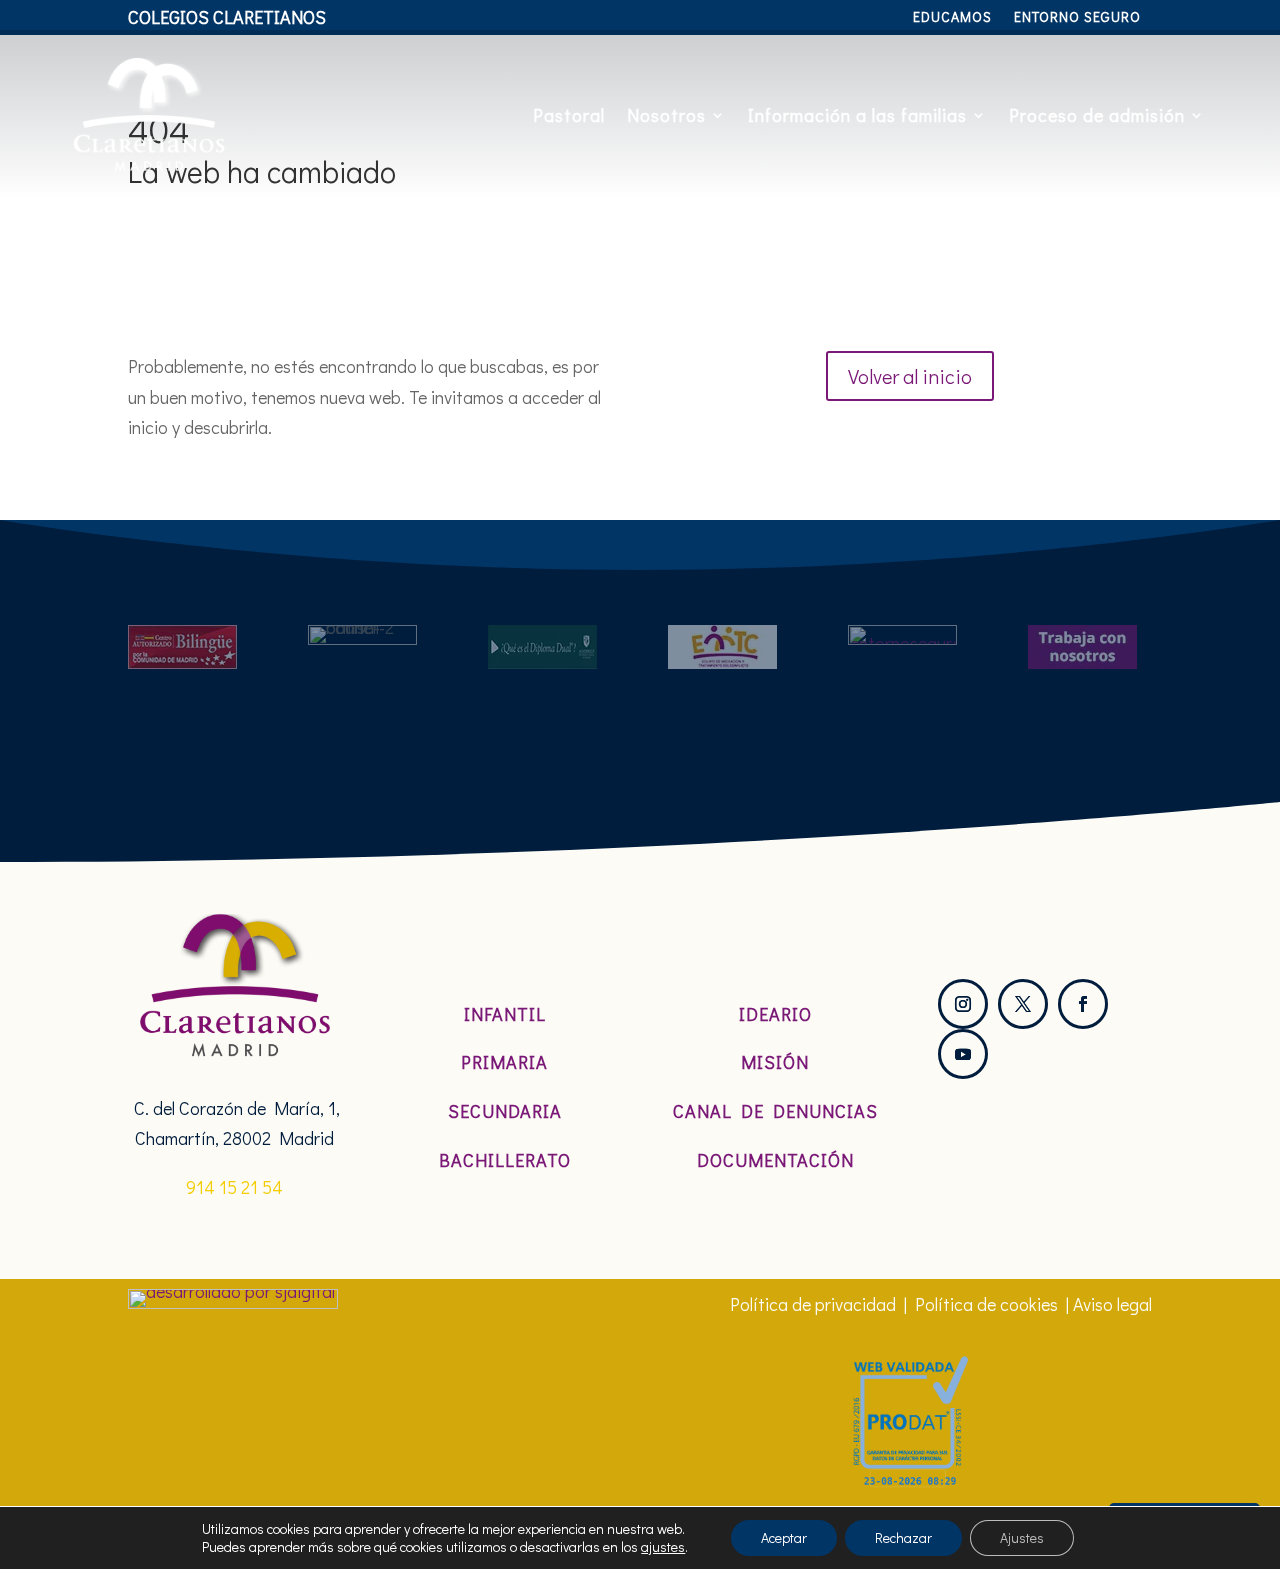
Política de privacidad (813, 1304)
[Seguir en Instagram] (963, 1004)
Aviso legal (1112, 1304)
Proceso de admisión (1097, 115)
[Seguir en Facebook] (1083, 1004)
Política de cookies (986, 1304)
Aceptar (784, 1537)
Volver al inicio (910, 376)
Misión (775, 1062)
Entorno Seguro (1077, 18)
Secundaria (505, 1111)
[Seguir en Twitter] (1023, 1004)
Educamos (952, 18)
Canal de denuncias (775, 1111)
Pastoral (569, 115)
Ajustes (1022, 1537)
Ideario (775, 1014)
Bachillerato (505, 1160)
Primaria (504, 1062)
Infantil (505, 1014)
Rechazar (903, 1537)
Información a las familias (857, 115)
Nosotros (666, 115)
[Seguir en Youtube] (963, 1054)
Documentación (775, 1160)
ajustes (663, 1547)
